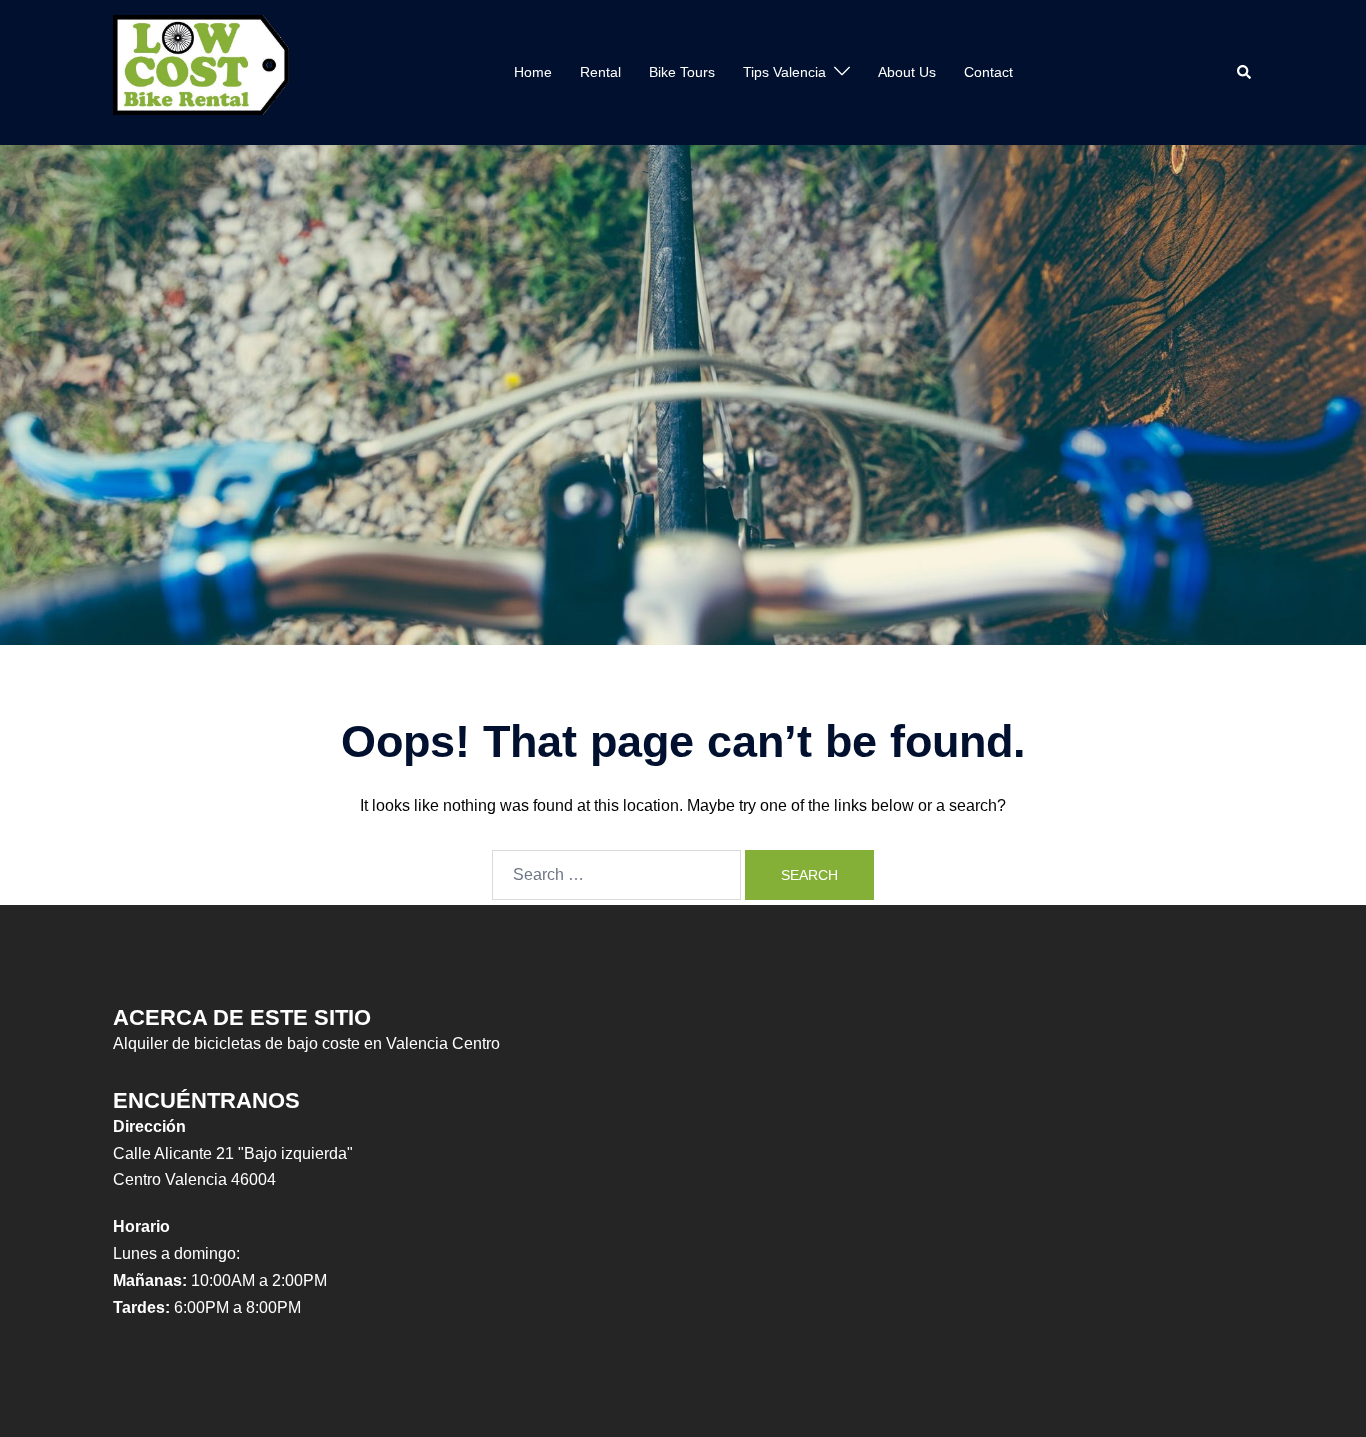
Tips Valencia (784, 72)
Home (533, 72)
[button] (1245, 72)
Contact (988, 72)
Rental (600, 72)
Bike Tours (682, 72)
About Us (907, 72)
